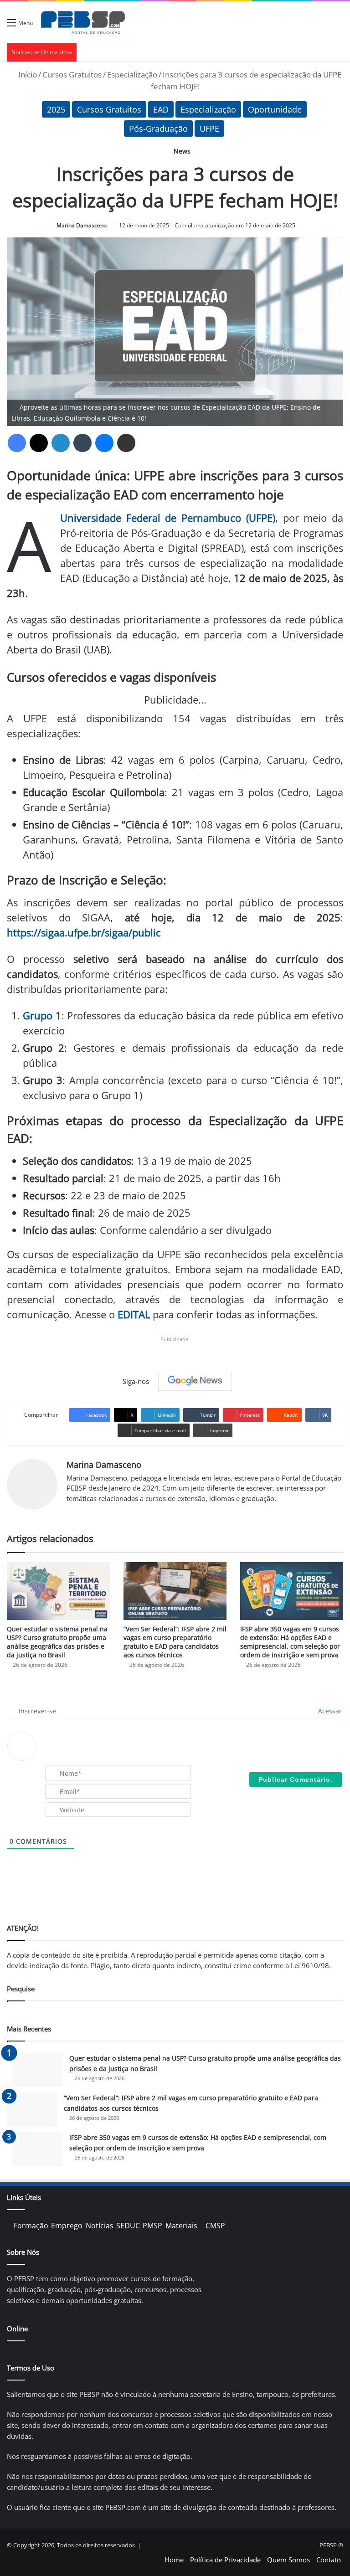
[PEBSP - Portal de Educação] (83, 22)
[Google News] (195, 1381)
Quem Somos (288, 2560)
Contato (329, 2560)
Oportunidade (275, 109)
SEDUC (128, 2226)
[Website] (72, 1513)
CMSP (215, 2226)
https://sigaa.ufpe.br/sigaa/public (84, 932)
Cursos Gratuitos (72, 75)
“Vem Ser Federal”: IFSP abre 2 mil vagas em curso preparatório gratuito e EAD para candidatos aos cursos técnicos (175, 1642)
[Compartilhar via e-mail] (126, 443)
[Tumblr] (82, 443)
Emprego (67, 2226)
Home (174, 2560)
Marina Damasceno (82, 225)
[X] (39, 443)
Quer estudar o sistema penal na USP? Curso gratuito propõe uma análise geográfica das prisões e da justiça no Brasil (57, 1642)
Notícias (100, 2226)
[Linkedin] (61, 443)
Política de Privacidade (225, 2560)
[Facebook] (17, 443)
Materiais (181, 2226)
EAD (161, 109)
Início (27, 75)
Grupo (38, 1015)
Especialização (132, 75)
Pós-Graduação (158, 129)
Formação (31, 2226)
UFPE (209, 129)
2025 (56, 109)
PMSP (152, 2226)
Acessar (329, 1711)
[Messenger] (104, 443)
